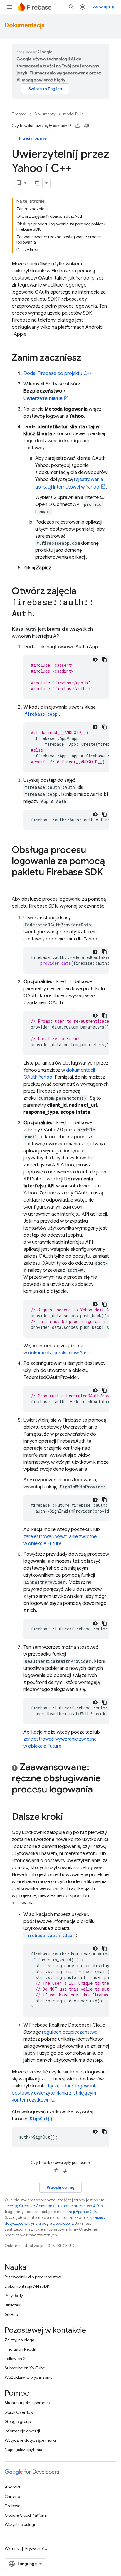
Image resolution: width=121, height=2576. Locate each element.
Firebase (19, 114)
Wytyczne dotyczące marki (30, 2440)
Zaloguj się (103, 7)
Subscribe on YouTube (25, 2368)
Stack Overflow (19, 2412)
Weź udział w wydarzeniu (29, 2377)
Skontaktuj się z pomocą (27, 2403)
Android (12, 2487)
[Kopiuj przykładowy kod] (105, 660)
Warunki (12, 2548)
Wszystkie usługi (20, 2524)
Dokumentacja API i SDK (27, 2286)
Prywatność (36, 2548)
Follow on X (15, 2359)
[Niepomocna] (87, 126)
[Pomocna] (78, 126)
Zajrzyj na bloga (20, 2340)
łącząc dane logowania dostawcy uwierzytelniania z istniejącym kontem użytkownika (55, 2093)
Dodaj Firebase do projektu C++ (58, 373)
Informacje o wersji (22, 2431)
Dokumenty (45, 114)
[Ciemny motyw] (95, 660)
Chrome (12, 2496)
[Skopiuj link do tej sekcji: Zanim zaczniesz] (87, 358)
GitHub (11, 2314)
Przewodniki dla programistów (33, 2277)
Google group (18, 2421)
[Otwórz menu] (9, 7)
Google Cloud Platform (26, 2515)
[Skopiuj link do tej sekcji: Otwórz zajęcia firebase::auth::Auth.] (41, 614)
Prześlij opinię (33, 138)
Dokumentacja (25, 25)
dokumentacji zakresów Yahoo (61, 1353)
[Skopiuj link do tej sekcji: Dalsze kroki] (69, 1817)
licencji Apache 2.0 (79, 2212)
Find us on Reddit (21, 2349)
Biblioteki (13, 2305)
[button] (60, 1779)
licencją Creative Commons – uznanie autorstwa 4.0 (52, 2206)
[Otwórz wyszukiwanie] (71, 7)
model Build (73, 114)
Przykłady (14, 2296)
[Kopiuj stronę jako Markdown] (37, 183)
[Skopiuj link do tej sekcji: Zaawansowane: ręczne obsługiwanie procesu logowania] (99, 1790)
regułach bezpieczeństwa (70, 2032)
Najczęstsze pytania (23, 2450)
